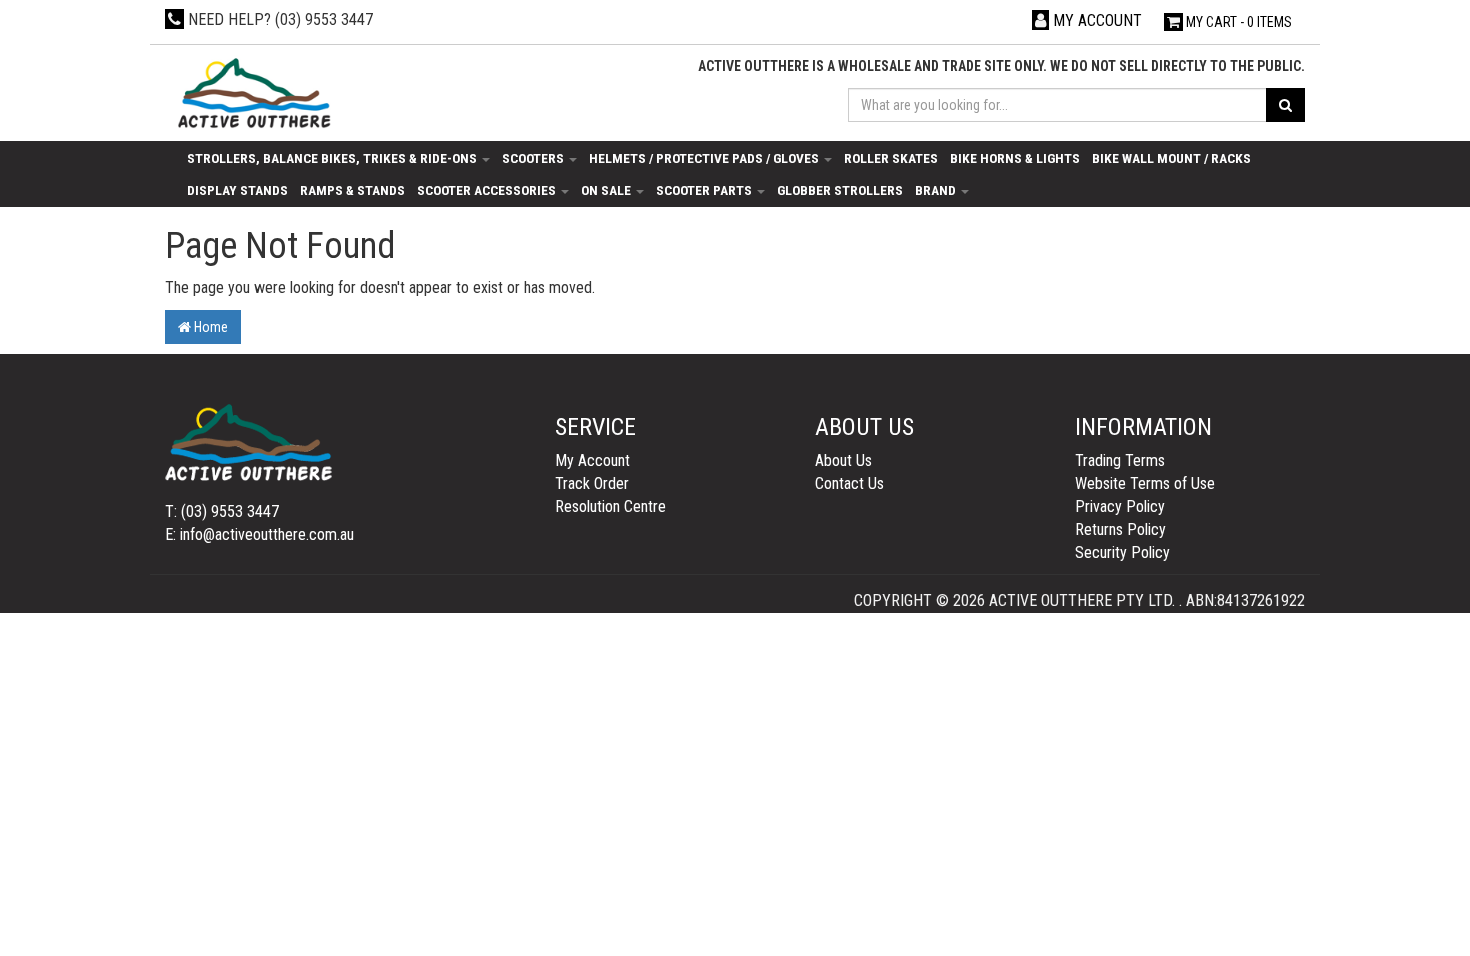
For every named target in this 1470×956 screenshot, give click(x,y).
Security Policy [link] (1122, 552)
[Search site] (1285, 105)
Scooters (534, 158)
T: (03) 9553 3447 (222, 511)
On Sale (607, 190)
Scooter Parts (705, 190)
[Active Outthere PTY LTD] (252, 94)
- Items (1239, 22)
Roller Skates (891, 158)
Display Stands (237, 190)
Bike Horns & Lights (1015, 158)
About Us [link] (843, 460)
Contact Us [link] (849, 483)
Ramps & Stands (352, 190)
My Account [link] (592, 460)
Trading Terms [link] (1120, 460)
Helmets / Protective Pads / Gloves (705, 158)
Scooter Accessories (488, 190)
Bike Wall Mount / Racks (1171, 158)
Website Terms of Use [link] (1145, 483)
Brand (937, 190)
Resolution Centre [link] (610, 506)
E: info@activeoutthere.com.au (259, 534)
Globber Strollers (840, 190)
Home (209, 327)
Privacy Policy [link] (1120, 506)
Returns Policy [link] (1120, 529)
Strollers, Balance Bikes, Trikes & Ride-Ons (333, 158)
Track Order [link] (592, 483)
